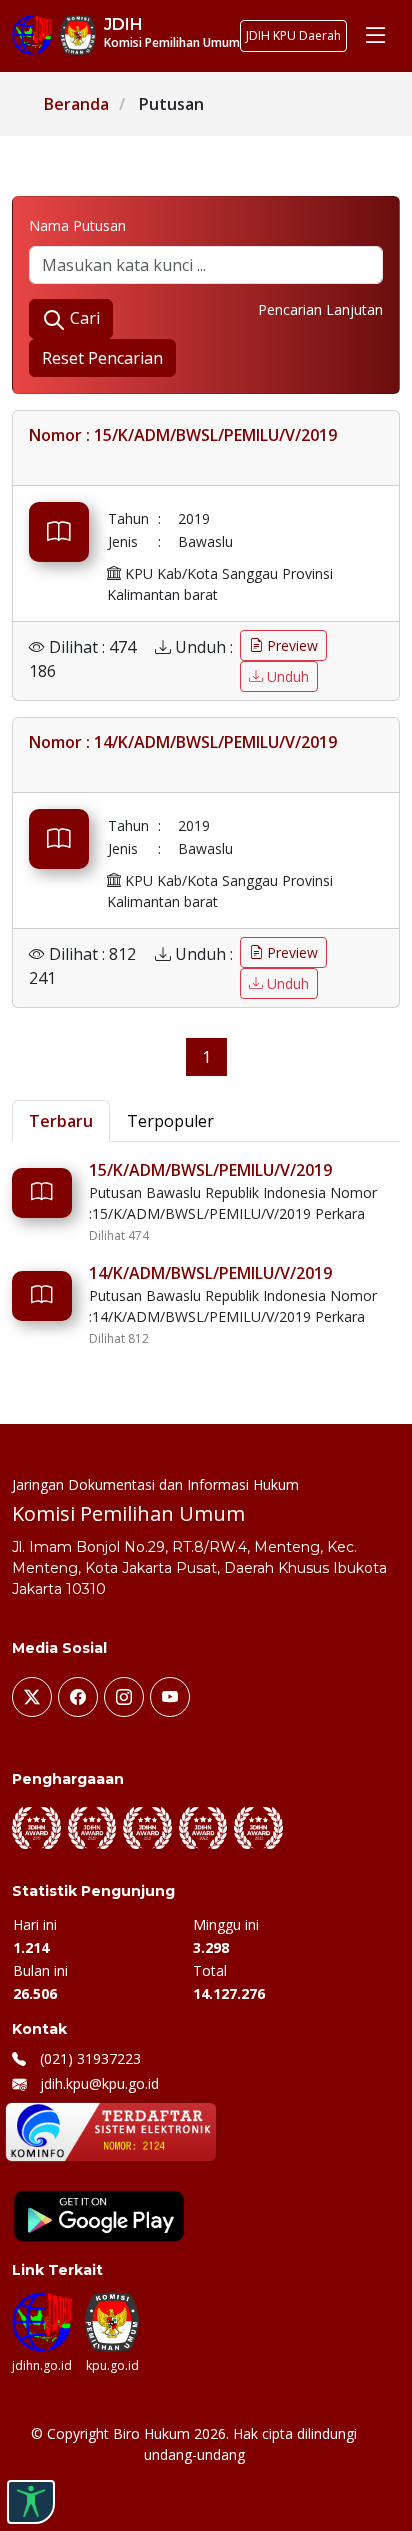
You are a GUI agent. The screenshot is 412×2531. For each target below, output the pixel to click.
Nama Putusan (77, 225)
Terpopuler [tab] (170, 1121)
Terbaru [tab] (61, 1121)
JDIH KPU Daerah (293, 35)
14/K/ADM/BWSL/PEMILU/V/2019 (210, 1273)
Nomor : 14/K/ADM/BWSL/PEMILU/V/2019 (183, 742)
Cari (83, 318)
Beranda (76, 104)
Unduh (286, 676)
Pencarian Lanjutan (320, 309)
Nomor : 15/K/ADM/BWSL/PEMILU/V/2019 (183, 435)
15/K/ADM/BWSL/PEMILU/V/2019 (210, 1170)
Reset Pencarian (102, 358)
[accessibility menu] (31, 2502)
